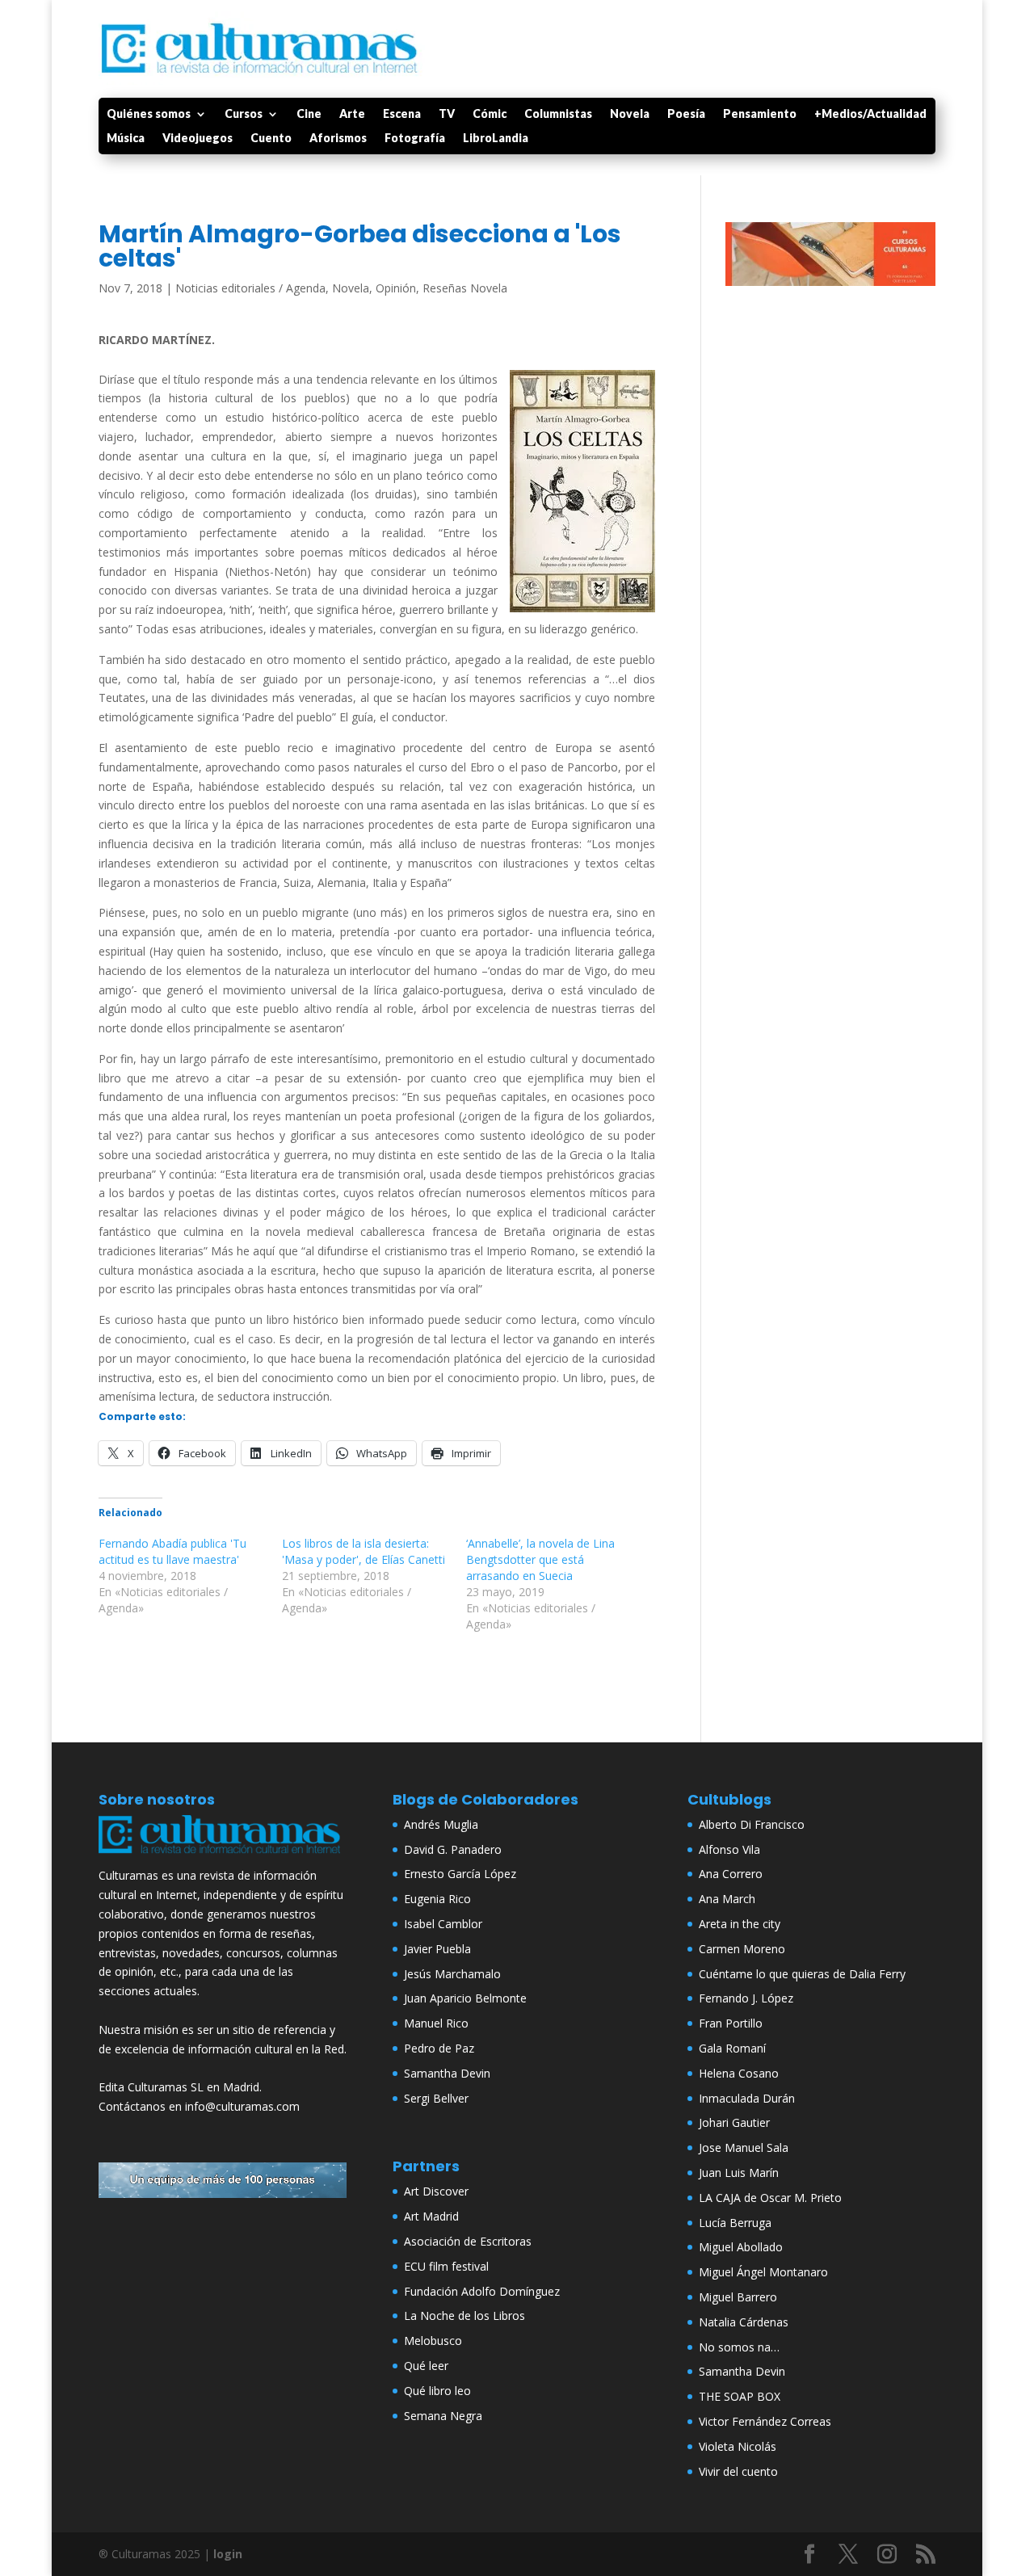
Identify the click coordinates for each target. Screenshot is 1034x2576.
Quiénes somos (149, 114)
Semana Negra (443, 2416)
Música (126, 139)
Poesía (686, 114)
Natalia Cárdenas (744, 2322)
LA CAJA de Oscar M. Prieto (770, 2198)
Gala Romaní (732, 2048)
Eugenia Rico (437, 1899)
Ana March (727, 1899)
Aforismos (338, 139)
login (228, 2554)
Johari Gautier (734, 2122)
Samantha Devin (447, 2073)
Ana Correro (731, 1874)
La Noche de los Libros (464, 2315)
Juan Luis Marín (739, 2173)
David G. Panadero (453, 1849)
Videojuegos (198, 139)
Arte (352, 114)
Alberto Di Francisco (752, 1824)
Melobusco (433, 2341)
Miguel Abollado (741, 2247)
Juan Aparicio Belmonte (465, 1998)
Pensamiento (760, 114)
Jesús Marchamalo (452, 1974)
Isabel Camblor (443, 1924)
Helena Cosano (739, 2073)
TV (447, 114)
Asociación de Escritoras (468, 2241)
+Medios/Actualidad (870, 114)
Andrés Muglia (441, 1824)
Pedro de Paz (439, 2048)
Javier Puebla (437, 1949)
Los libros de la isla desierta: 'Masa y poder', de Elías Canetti (364, 1551)
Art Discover (436, 2191)
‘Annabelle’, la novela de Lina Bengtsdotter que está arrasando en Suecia (540, 1559)
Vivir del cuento (738, 2471)
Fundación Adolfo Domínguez (482, 2291)
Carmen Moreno (742, 1949)
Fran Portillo (731, 2023)
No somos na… (739, 2347)
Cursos (244, 114)
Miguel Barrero (738, 2297)
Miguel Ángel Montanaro (763, 2272)
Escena (402, 114)
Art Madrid (431, 2216)
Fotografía (415, 139)
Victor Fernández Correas (765, 2421)
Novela (630, 114)
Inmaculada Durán (747, 2098)
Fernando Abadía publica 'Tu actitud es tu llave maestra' (172, 1551)
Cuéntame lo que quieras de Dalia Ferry (802, 1974)
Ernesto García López (460, 1874)
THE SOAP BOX (740, 2396)
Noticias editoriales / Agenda (250, 288)
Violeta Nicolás (738, 2446)
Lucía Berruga (735, 2223)
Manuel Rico (436, 2023)
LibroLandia (496, 139)
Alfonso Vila (729, 1849)
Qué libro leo (437, 2391)
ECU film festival (446, 2266)
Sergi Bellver (436, 2098)
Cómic (490, 114)
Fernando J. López (746, 1998)
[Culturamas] (223, 1857)
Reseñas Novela (465, 288)
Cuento (271, 139)
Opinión (396, 288)
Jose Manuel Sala (744, 2147)
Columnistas (558, 114)
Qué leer (426, 2366)
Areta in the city (740, 1924)
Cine (309, 114)
